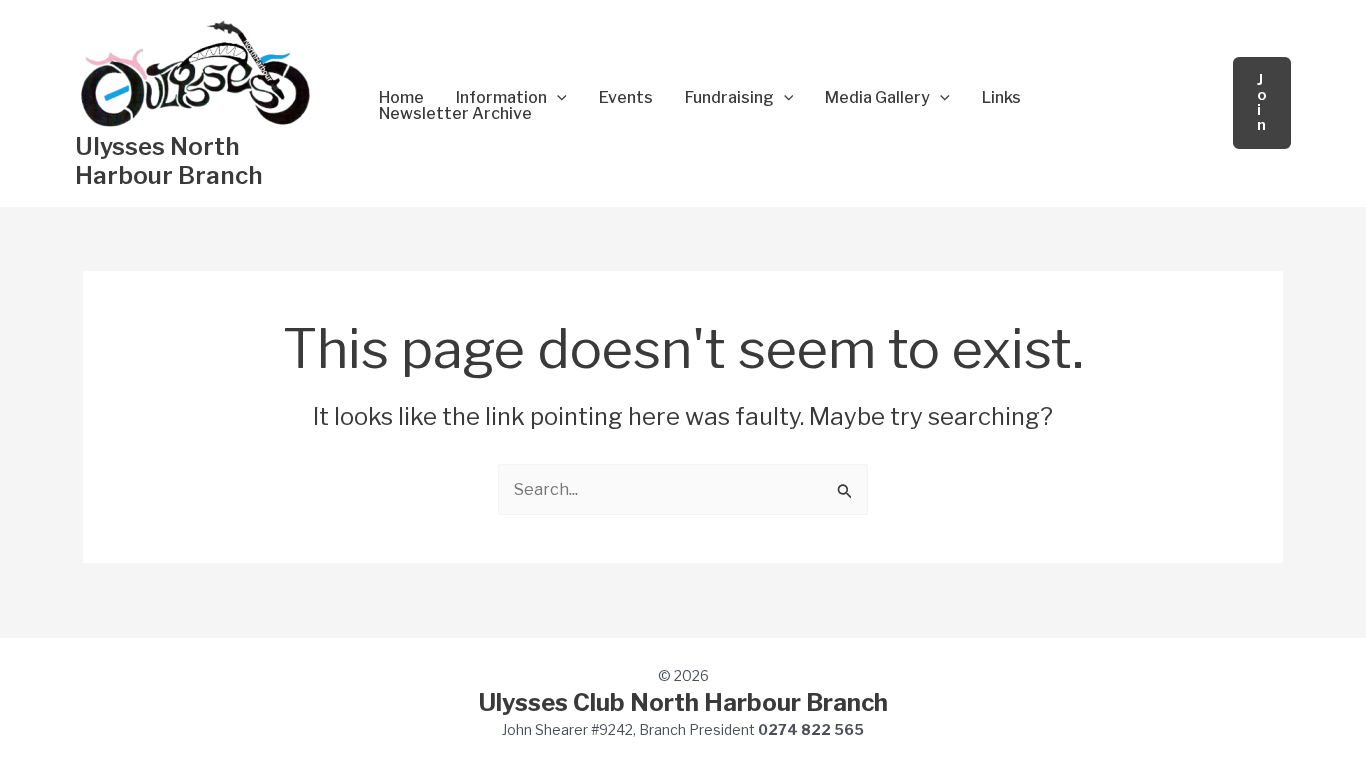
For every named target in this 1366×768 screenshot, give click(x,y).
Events (626, 98)
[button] (557, 98)
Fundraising (729, 98)
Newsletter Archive (455, 114)
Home (401, 98)
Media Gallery (877, 98)
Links (1001, 98)
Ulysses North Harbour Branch (169, 161)
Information (501, 98)
